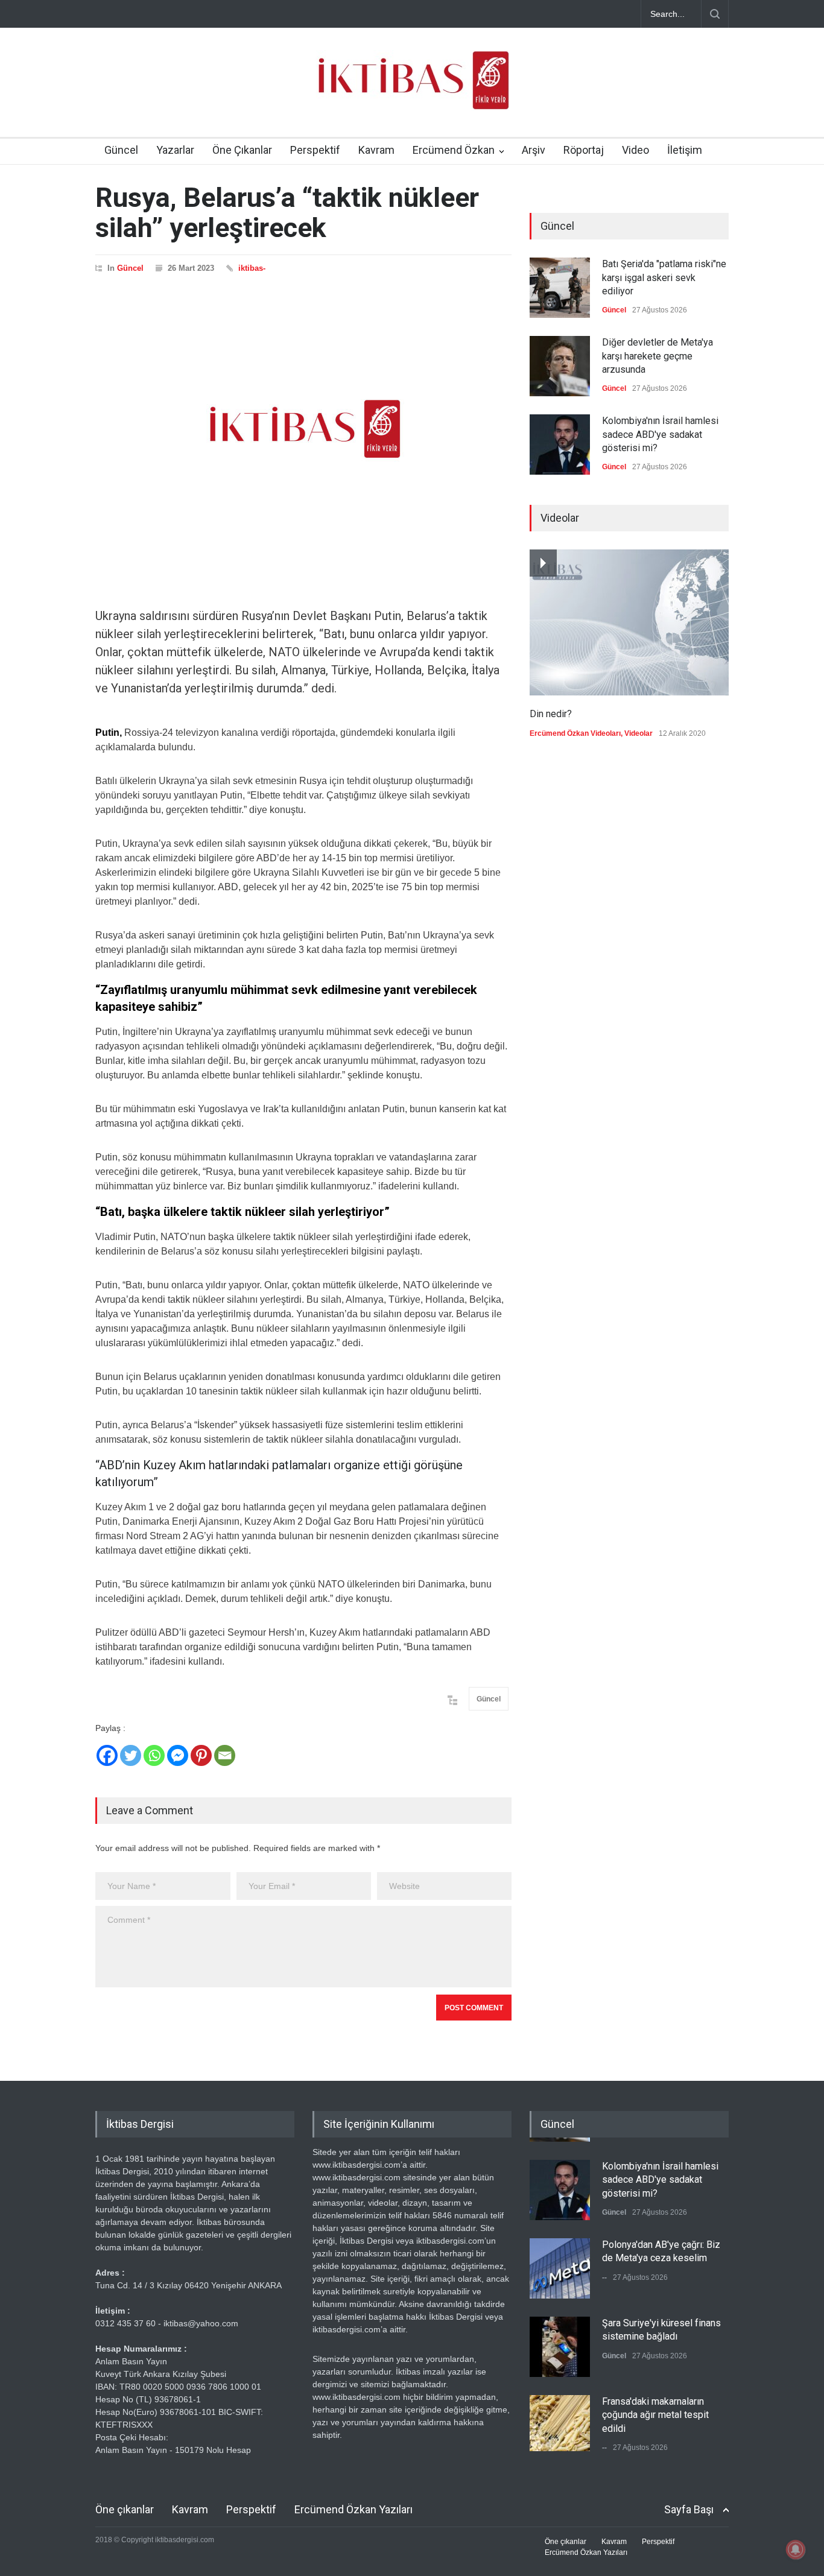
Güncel (121, 150)
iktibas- (252, 268)
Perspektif (315, 150)
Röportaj (584, 150)
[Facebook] (107, 1755)
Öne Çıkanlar (242, 150)
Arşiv (534, 150)
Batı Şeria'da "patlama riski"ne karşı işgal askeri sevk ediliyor (664, 277)
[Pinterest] (201, 1755)
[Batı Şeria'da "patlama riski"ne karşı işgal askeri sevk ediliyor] (560, 288)
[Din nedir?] (629, 622)
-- (604, 2273)
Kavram (376, 150)
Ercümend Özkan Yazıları (353, 2509)
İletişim (685, 150)
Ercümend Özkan (454, 150)
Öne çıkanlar (125, 2509)
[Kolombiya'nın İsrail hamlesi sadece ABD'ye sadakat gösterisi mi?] (560, 445)
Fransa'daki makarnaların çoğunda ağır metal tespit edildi (655, 2411)
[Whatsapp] (154, 1755)
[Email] (225, 1755)
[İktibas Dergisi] (412, 90)
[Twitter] (131, 1755)
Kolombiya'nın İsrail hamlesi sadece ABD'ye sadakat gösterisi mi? (660, 434)
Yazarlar (175, 150)
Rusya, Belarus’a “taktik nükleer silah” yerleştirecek (287, 213)
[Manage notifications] (796, 2549)
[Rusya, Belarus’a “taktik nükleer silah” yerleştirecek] (303, 429)
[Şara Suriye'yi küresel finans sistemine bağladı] (560, 2343)
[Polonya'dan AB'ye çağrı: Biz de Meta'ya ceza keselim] (560, 2264)
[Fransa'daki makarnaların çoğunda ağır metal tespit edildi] (560, 2421)
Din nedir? (551, 714)
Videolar (639, 733)
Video (635, 150)
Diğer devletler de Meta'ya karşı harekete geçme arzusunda (658, 356)
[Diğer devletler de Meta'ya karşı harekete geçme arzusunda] (560, 366)
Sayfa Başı (689, 2509)
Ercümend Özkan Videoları (575, 733)
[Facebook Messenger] (178, 1755)
